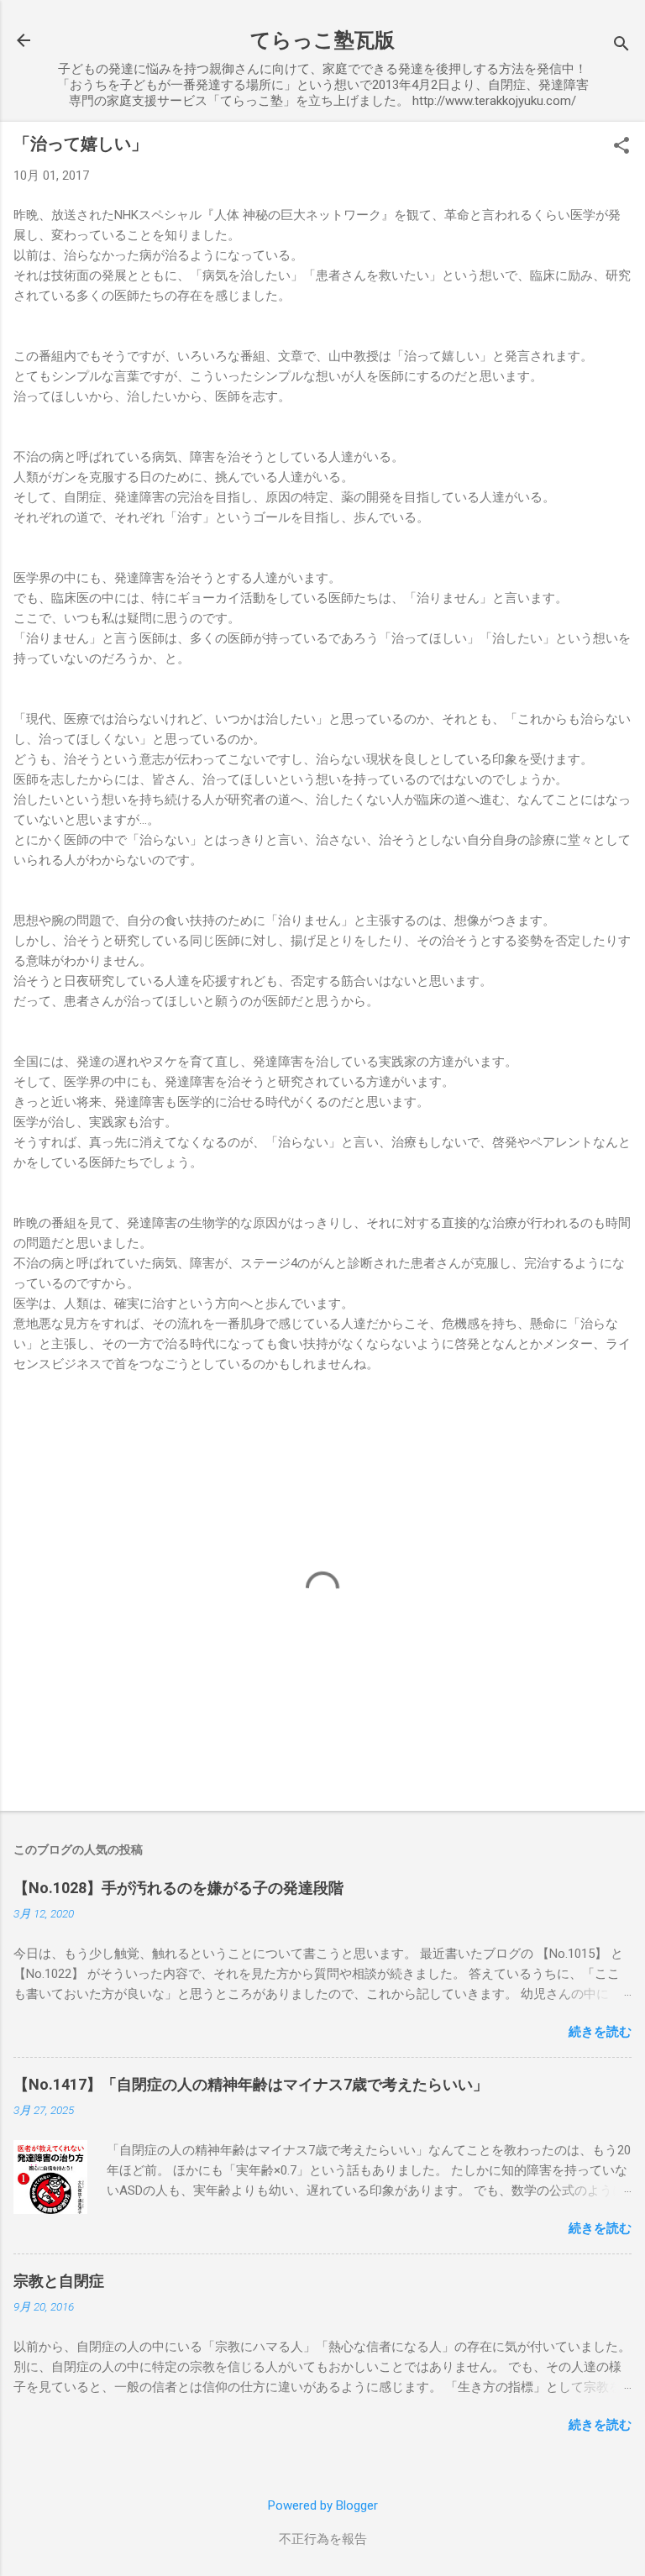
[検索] (621, 46)
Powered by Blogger (323, 2505)
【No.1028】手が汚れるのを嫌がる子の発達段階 (178, 1888)
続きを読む (600, 2032)
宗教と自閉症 (59, 2281)
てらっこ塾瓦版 (322, 40)
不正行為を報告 (323, 2539)
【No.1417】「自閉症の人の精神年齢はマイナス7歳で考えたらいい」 (251, 2084)
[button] (621, 147)
